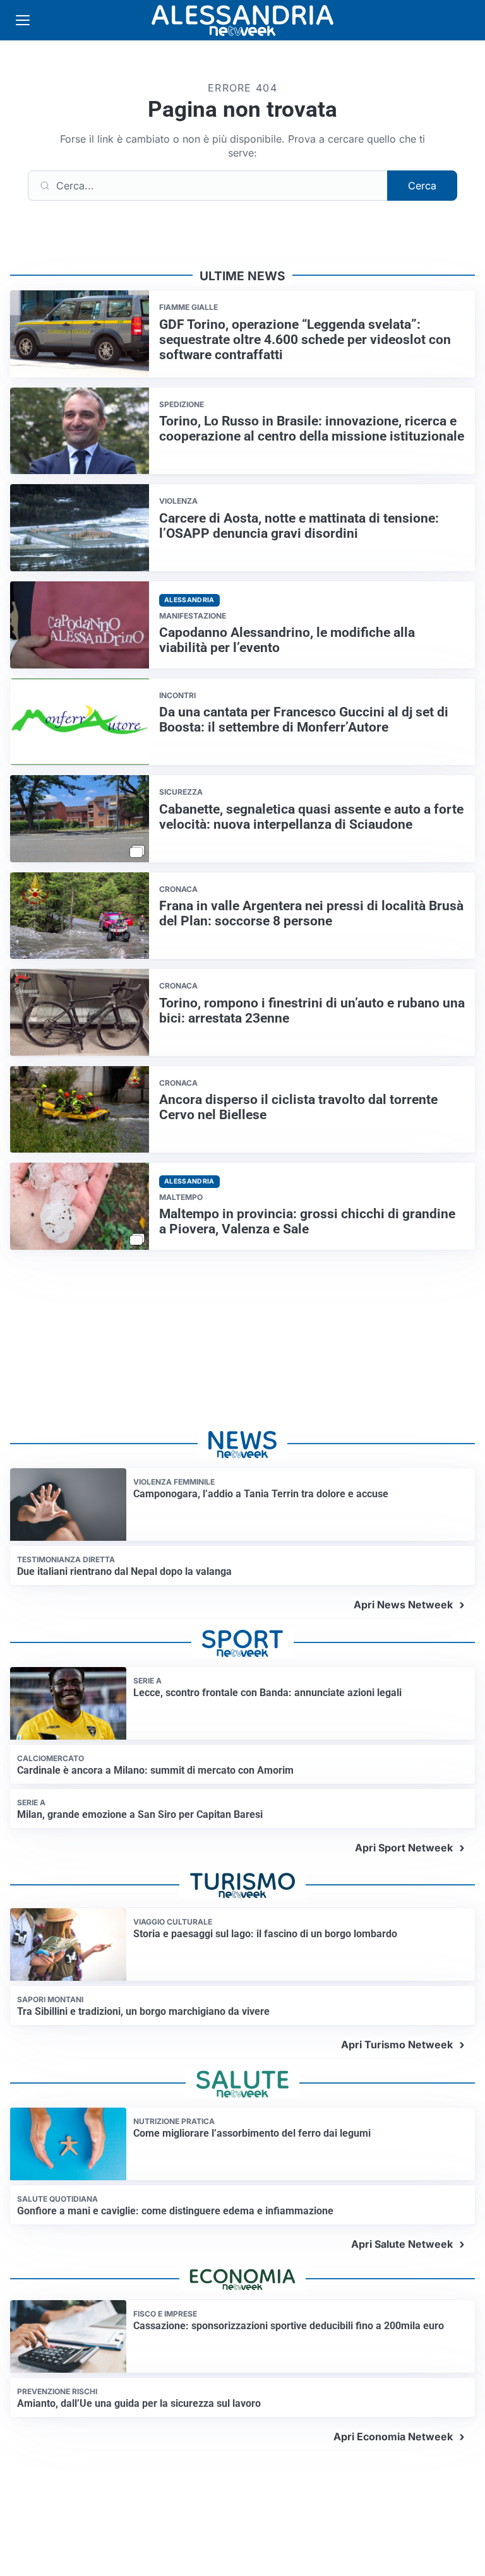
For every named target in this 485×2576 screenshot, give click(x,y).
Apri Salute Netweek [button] (402, 2244)
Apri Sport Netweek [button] (404, 1848)
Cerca (422, 186)
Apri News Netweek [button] (403, 1605)
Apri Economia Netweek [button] (393, 2437)
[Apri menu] (23, 20)
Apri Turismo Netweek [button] (397, 2045)
